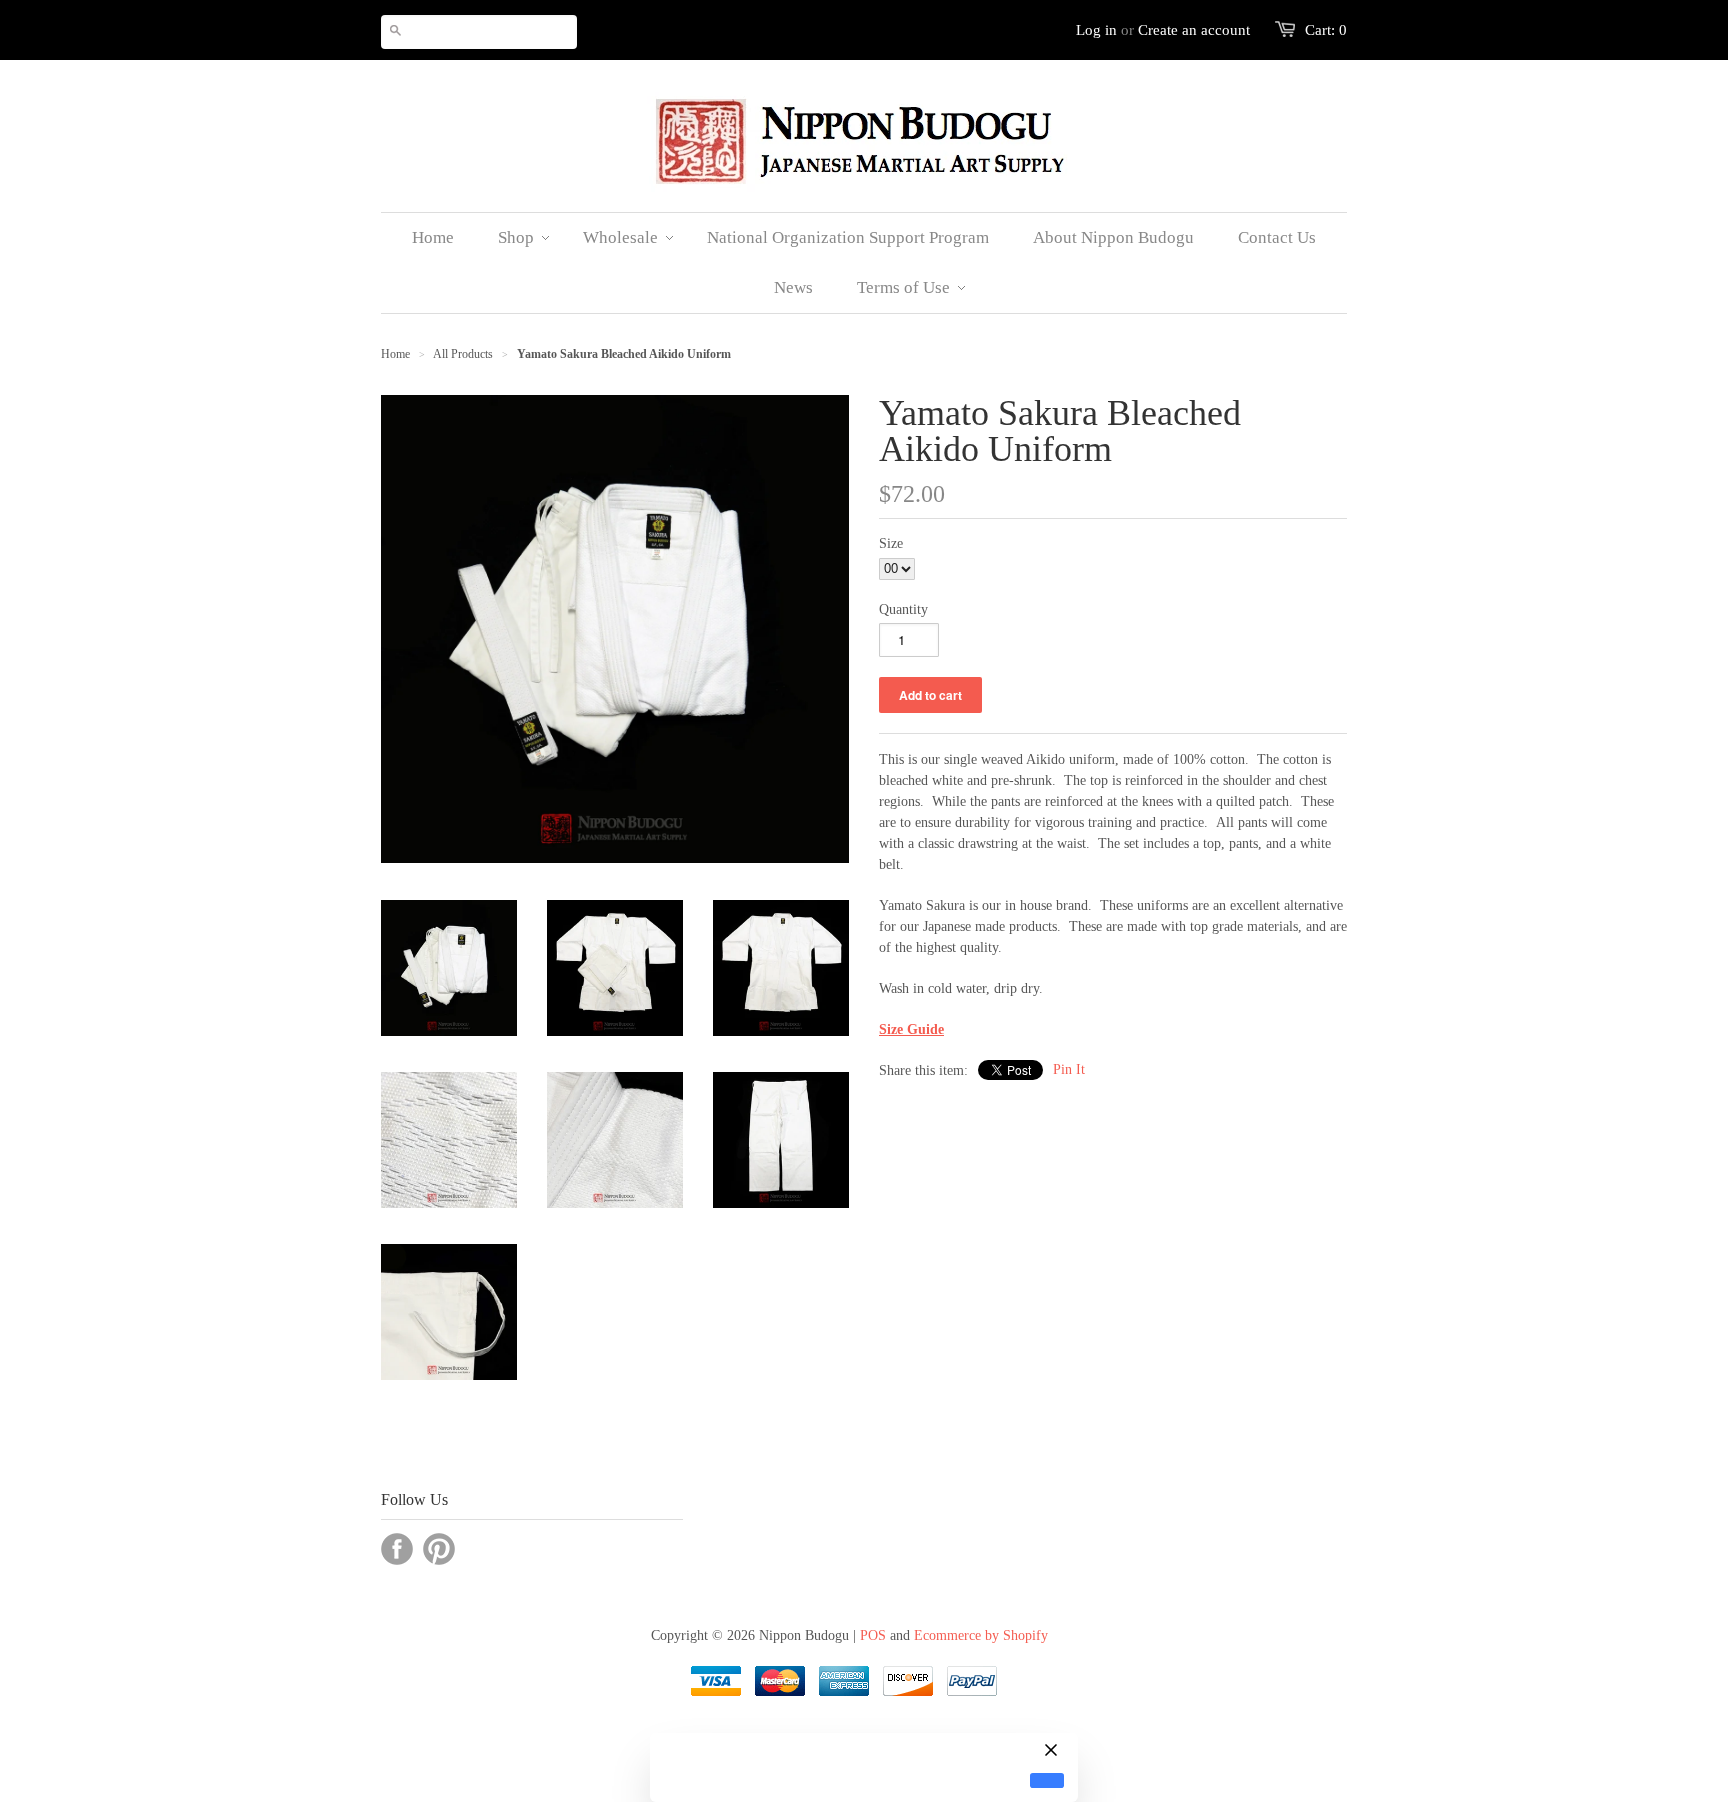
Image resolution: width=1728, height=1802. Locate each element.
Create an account (1194, 30)
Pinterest (439, 1549)
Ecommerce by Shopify (981, 1635)
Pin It (1069, 1069)
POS (873, 1635)
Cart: (1326, 30)
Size (891, 543)
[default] (1047, 1780)
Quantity (903, 609)
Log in (1096, 30)
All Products (463, 354)
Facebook (397, 1549)
